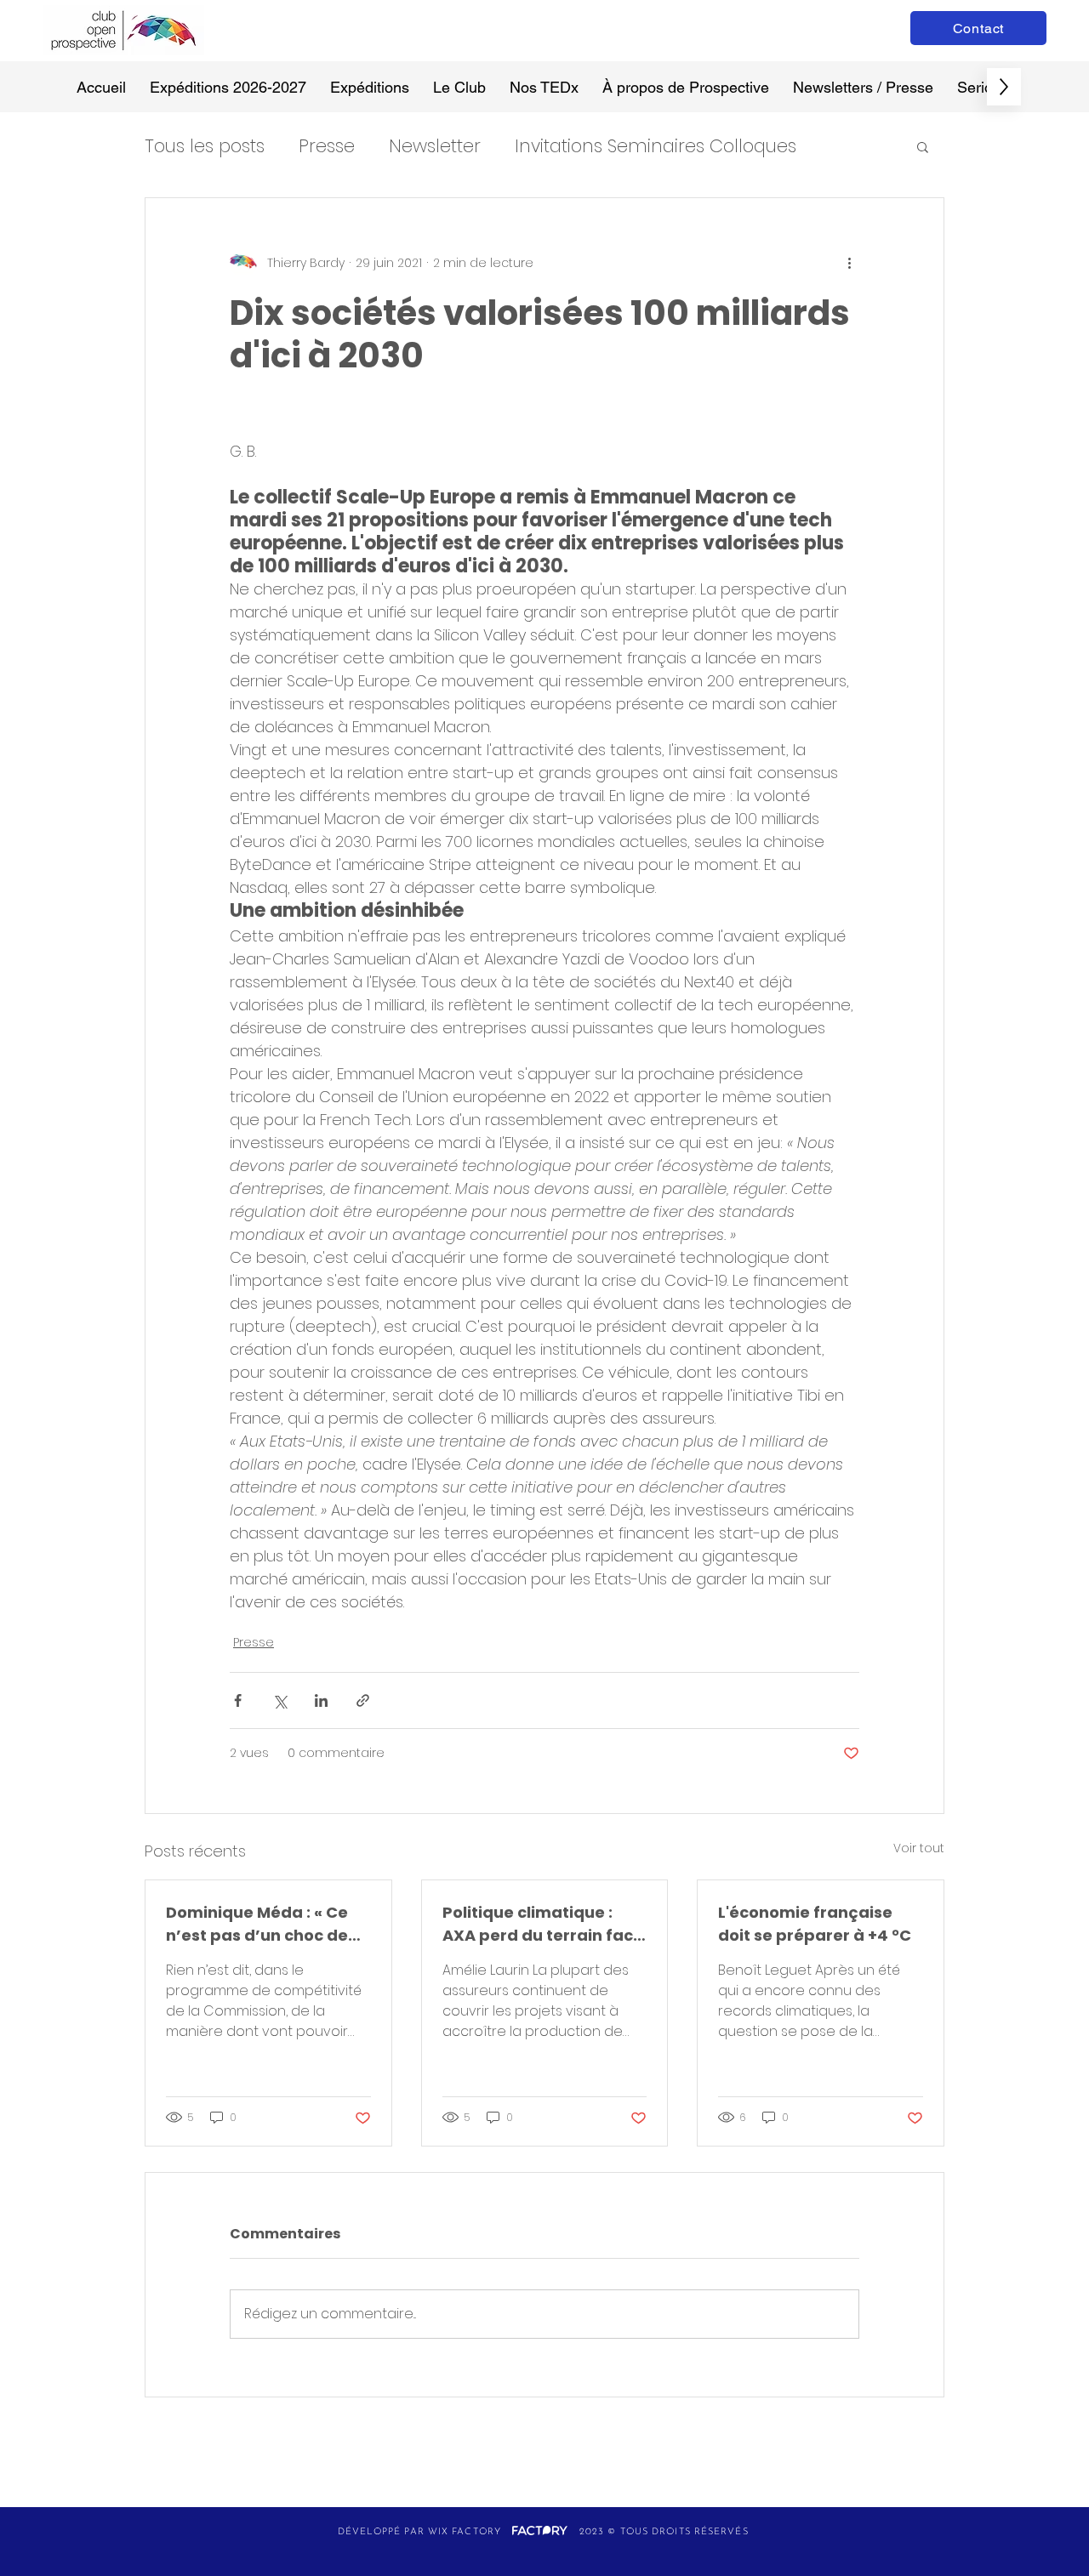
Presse (327, 146)
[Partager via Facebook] (238, 1700)
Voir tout (919, 1848)
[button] (923, 146)
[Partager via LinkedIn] (321, 1700)
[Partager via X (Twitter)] (279, 1700)
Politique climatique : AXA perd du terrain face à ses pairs (543, 1924)
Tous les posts (205, 146)
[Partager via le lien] (363, 1700)
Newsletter (435, 146)
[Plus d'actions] (849, 263)
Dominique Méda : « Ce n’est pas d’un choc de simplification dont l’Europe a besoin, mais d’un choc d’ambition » (259, 1924)
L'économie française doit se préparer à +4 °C (815, 1924)
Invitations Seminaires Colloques (656, 146)
